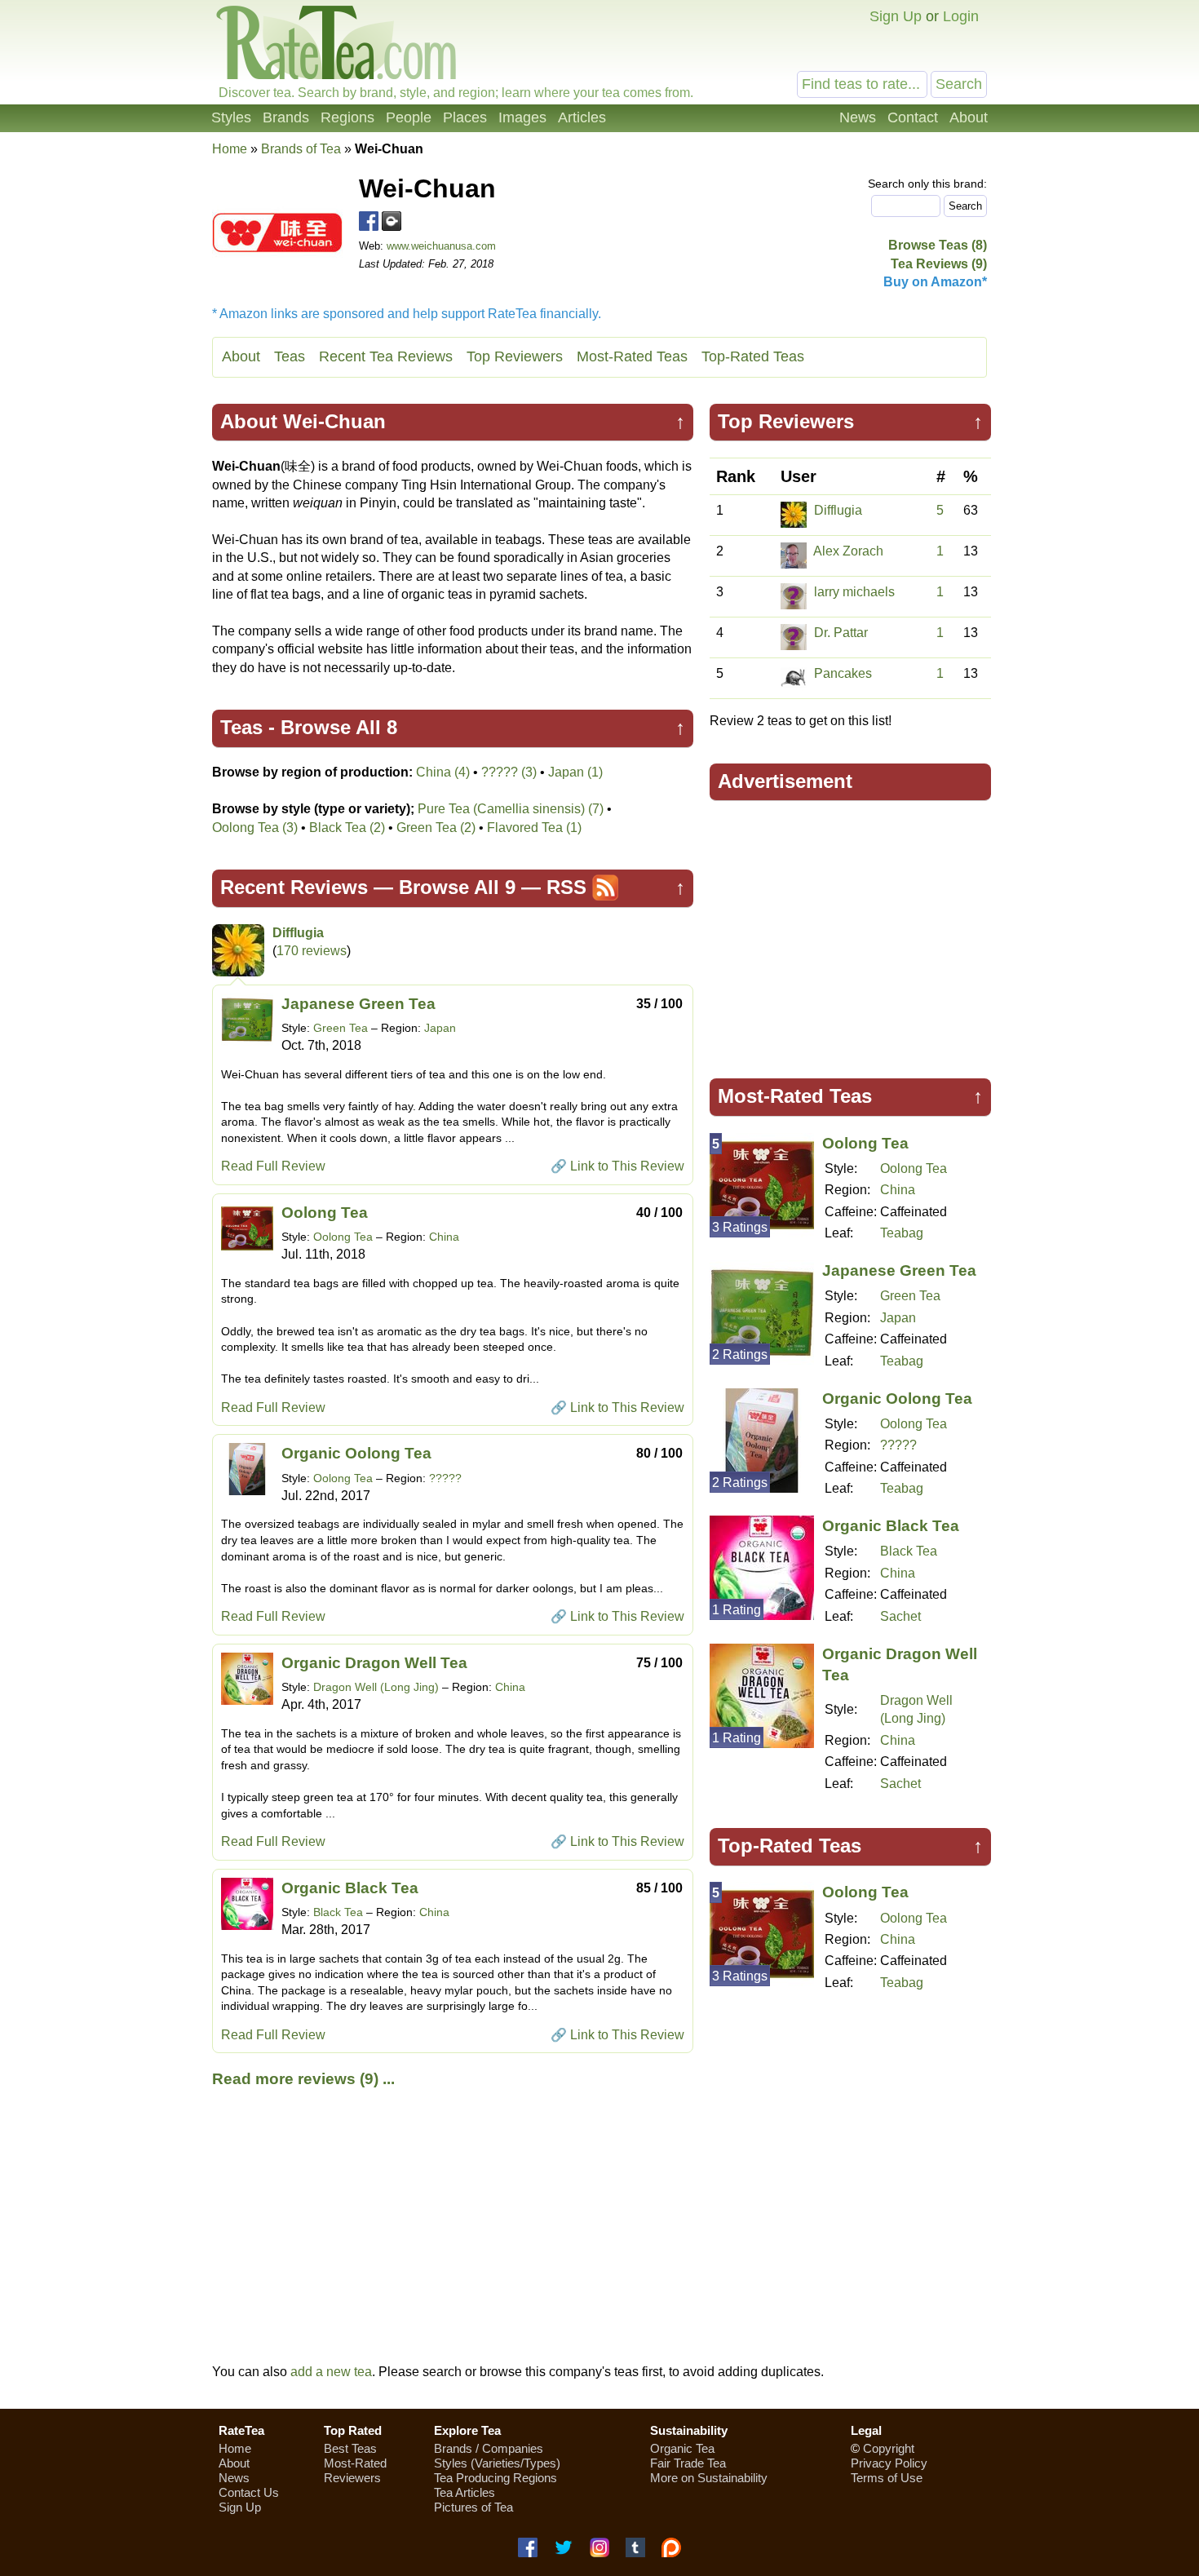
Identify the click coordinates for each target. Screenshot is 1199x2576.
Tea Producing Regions (496, 2478)
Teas (290, 356)
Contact (913, 117)
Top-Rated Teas (753, 356)
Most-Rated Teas (632, 356)
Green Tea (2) (436, 828)
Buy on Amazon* (935, 282)
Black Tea (338, 1912)
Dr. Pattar (841, 633)
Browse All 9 (457, 887)
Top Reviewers (515, 356)
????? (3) (509, 772)
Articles (582, 117)
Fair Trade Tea (688, 2463)
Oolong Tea (325, 1213)
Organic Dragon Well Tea (374, 1663)
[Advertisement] (851, 932)
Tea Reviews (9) (939, 264)
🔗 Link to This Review (617, 1166)
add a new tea (331, 2372)
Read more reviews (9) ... (303, 2079)
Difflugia (298, 933)
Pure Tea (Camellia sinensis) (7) (511, 809)
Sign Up (896, 16)
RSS (566, 887)
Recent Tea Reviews (386, 356)
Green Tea (341, 1028)
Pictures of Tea (473, 2507)
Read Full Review (273, 1166)
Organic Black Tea (350, 1888)
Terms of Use (887, 2478)
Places (465, 117)
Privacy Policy (889, 2463)
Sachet (900, 1616)
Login (961, 16)
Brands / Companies (489, 2448)
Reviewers (352, 2478)
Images (522, 117)
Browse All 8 (339, 727)
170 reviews (312, 951)
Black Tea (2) (347, 828)
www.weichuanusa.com (441, 246)
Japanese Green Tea (358, 1004)
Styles (231, 117)
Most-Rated (355, 2463)
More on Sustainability (709, 2478)
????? (445, 1478)
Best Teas (350, 2448)
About (969, 117)
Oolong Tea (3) (255, 828)
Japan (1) (575, 772)
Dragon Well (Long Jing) (376, 1687)
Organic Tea (682, 2448)
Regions (347, 117)
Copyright (889, 2448)
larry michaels (854, 592)
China (444, 1237)
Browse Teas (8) (938, 245)
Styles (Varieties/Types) (497, 2463)
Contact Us (249, 2492)
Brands (286, 117)
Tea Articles (465, 2492)
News (858, 117)
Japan (440, 1028)
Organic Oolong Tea (356, 1453)
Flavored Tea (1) (534, 828)
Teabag (902, 1233)
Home (230, 149)
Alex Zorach (848, 551)
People (409, 117)
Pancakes (843, 673)
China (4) (443, 772)
